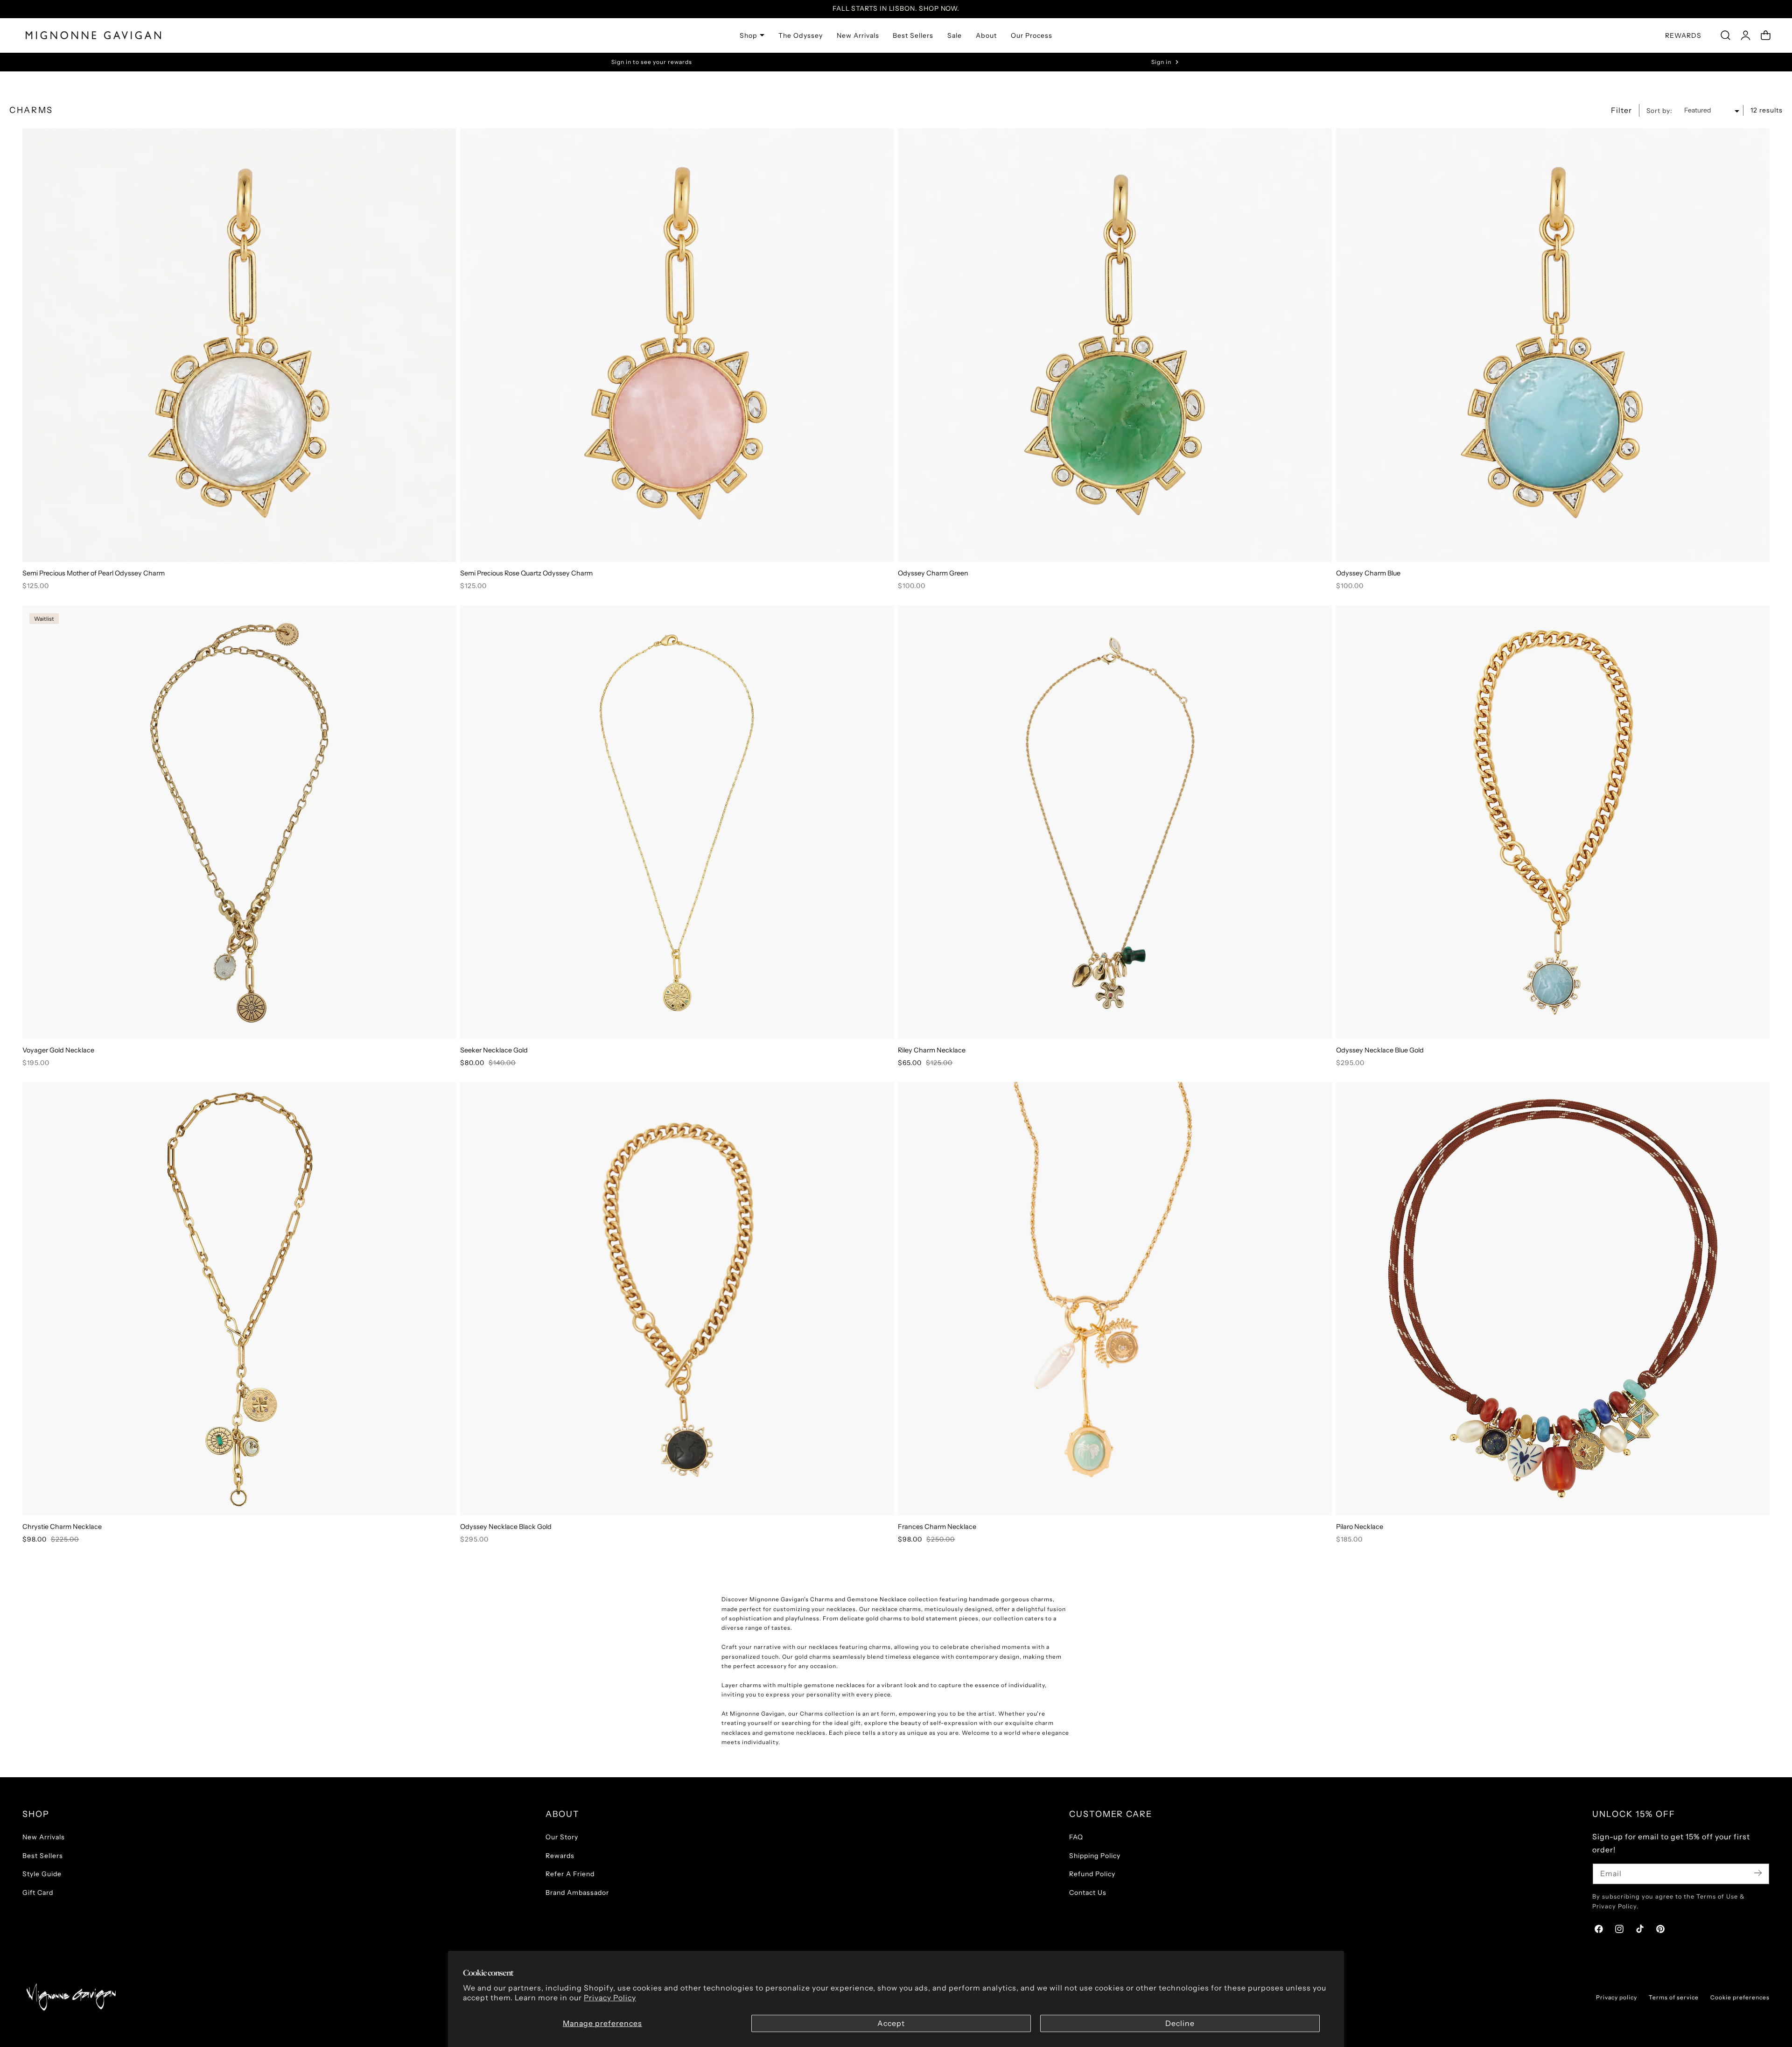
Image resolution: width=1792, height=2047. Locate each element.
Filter (1621, 110)
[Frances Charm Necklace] (1115, 1299)
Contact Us (1088, 1893)
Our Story (562, 1837)
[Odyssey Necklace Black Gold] (677, 1299)
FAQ (1076, 1837)
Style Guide (42, 1874)
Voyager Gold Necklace (58, 1050)
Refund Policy (1092, 1874)
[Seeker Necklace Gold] (677, 822)
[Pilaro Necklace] (1553, 1299)
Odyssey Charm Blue (1368, 573)
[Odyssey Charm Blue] (1553, 345)
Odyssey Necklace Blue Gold (1380, 1050)
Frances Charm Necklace (937, 1527)
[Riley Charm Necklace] (1115, 822)
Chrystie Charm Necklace (62, 1527)
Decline (1180, 2023)
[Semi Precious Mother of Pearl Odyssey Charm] (239, 345)
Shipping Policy (1095, 1856)
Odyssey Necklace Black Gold (506, 1527)
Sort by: (1659, 110)
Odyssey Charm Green (933, 573)
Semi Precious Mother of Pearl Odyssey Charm (94, 573)
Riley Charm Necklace (932, 1050)
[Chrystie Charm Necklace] (239, 1299)
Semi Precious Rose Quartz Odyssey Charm (526, 573)
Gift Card (38, 1893)
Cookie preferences (1740, 1997)
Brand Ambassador (577, 1893)
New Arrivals (44, 1837)
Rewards (560, 1856)
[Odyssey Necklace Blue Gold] (1553, 822)
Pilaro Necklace (1360, 1527)
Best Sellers (43, 1856)
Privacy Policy (610, 1998)
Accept (891, 2023)
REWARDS (1683, 35)
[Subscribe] (1758, 1873)
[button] (1725, 35)
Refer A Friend (570, 1874)
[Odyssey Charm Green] (1115, 345)
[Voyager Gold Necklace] (239, 822)
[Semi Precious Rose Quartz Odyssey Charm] (677, 345)
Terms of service (1674, 1997)
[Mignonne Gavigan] (70, 1997)
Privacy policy (1617, 1997)
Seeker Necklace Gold (494, 1050)
